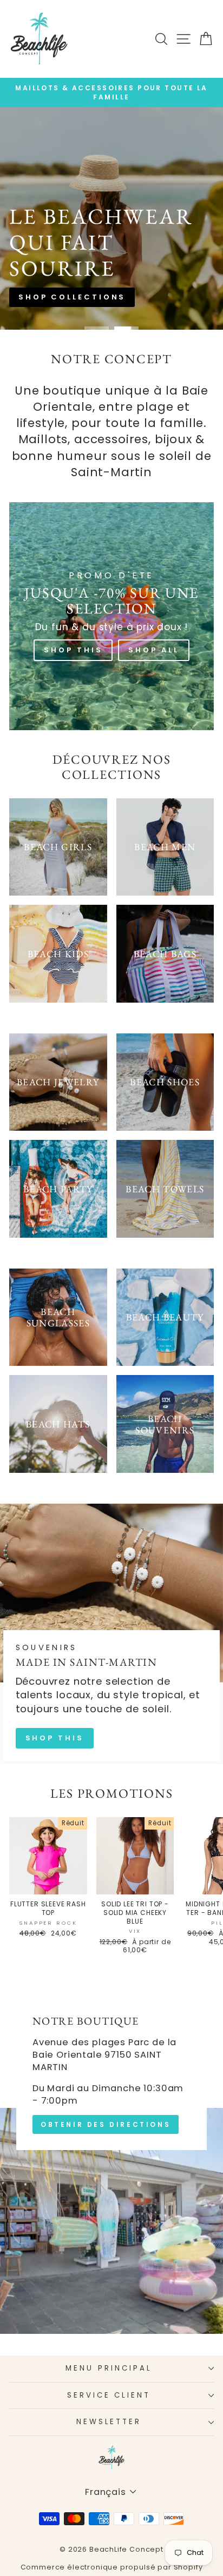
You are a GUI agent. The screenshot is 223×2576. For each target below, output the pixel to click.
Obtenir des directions (106, 2124)
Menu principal (109, 2368)
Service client (109, 2395)
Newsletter (109, 2422)
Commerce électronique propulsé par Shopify (112, 2567)
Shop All (153, 650)
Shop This (73, 650)
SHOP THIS (55, 1738)
